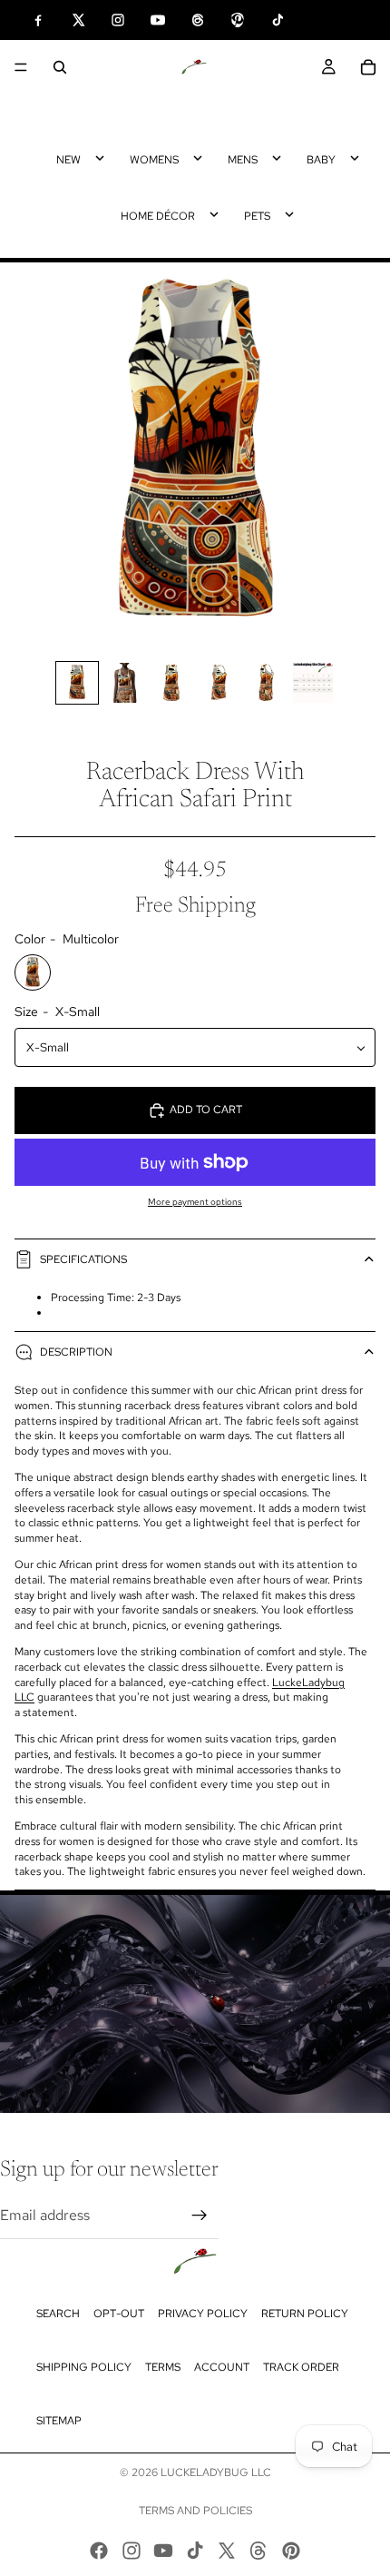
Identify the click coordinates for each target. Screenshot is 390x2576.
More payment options (195, 1202)
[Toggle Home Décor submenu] (214, 214)
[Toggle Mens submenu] (277, 158)
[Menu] (21, 67)
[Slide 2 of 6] (124, 683)
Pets (257, 216)
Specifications (83, 1259)
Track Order (301, 2367)
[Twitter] (227, 2551)
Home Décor (158, 216)
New (68, 160)
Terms (163, 2367)
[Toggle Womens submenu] (198, 158)
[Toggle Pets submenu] (289, 214)
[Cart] (368, 67)
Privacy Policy (203, 2314)
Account (222, 2367)
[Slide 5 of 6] (266, 683)
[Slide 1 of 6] (77, 683)
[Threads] (258, 2551)
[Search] (60, 67)
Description (76, 1352)
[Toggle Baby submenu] (355, 158)
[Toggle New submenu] (100, 158)
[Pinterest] (291, 2551)
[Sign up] (200, 2216)
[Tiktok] (195, 2551)
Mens (243, 160)
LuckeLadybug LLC (216, 2472)
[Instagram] (132, 2551)
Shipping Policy (84, 2367)
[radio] (33, 972)
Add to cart (206, 1110)
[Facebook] (99, 2551)
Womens (154, 160)
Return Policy (305, 2314)
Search (58, 2314)
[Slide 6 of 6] (313, 683)
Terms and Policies (195, 2511)
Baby (321, 160)
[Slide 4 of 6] (219, 683)
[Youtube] (163, 2551)
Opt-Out (119, 2314)
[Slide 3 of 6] (171, 683)
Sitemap (59, 2421)
